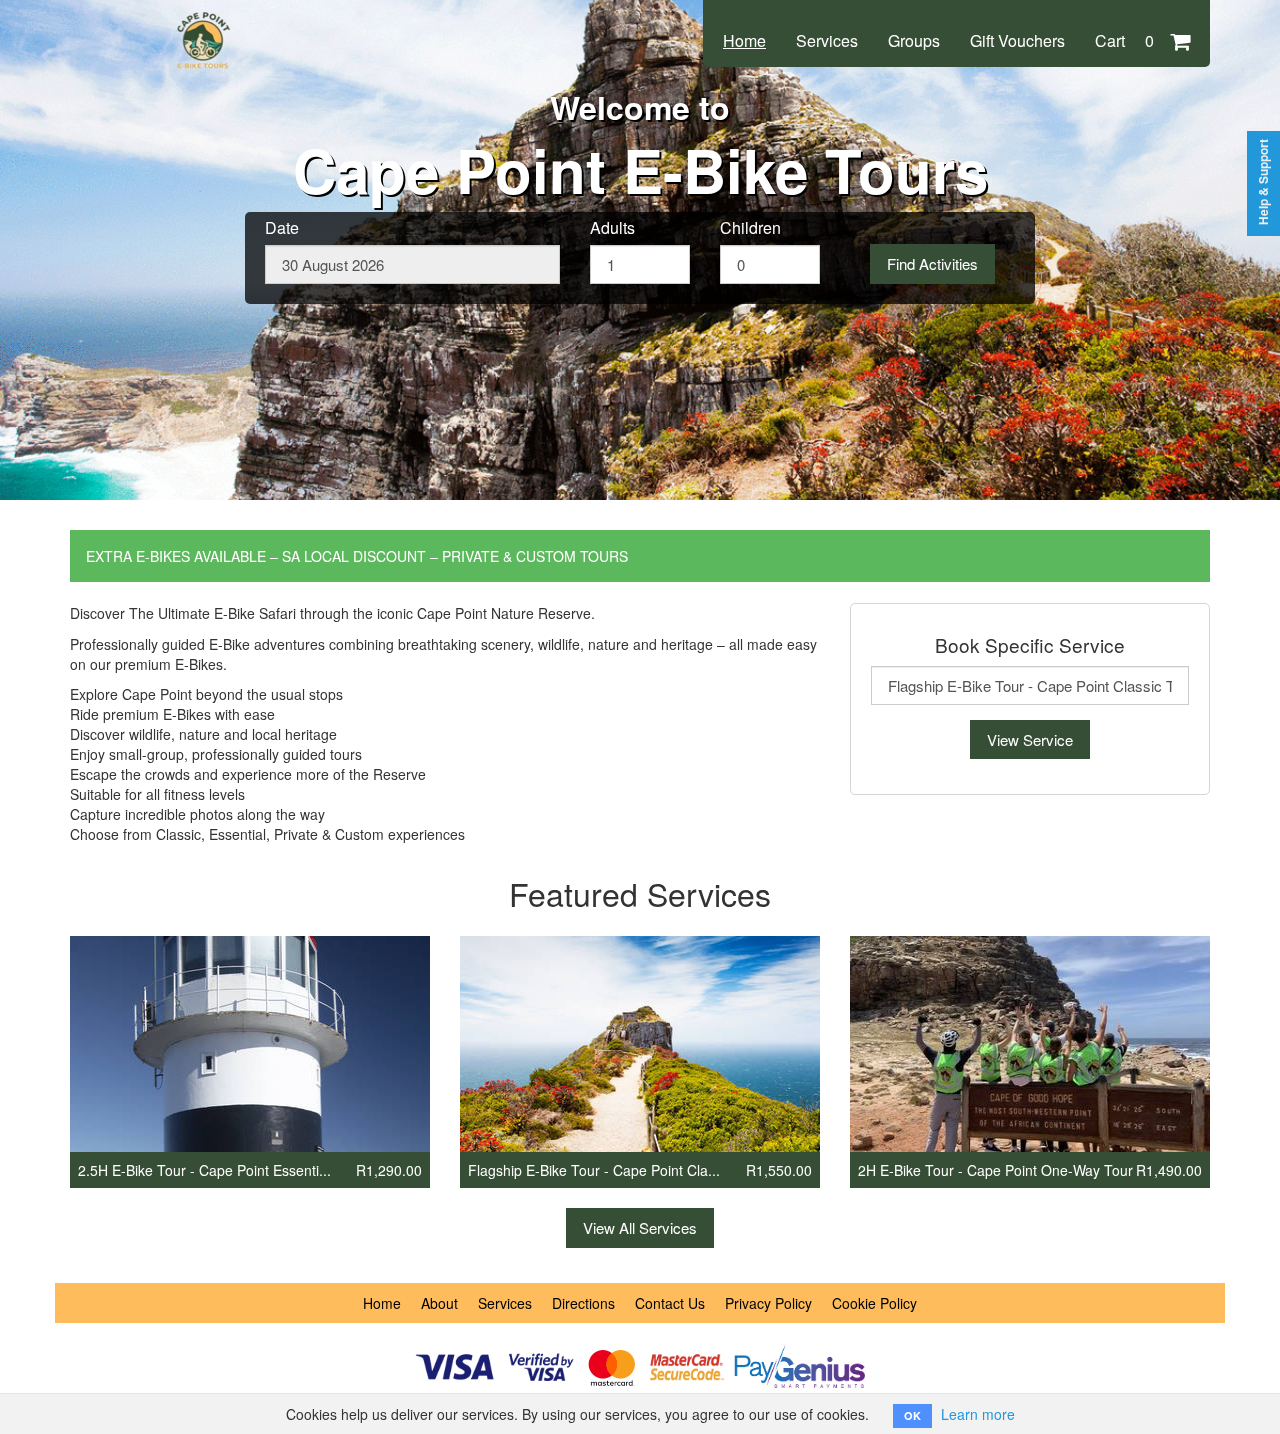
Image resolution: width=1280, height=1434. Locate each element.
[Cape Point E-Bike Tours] (205, 22)
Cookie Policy (874, 1303)
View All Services (640, 1227)
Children (750, 228)
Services (827, 40)
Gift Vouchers (1017, 40)
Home (744, 40)
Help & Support (1263, 182)
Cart (1124, 40)
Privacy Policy (768, 1303)
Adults (612, 228)
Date (282, 228)
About (439, 1303)
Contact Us (670, 1303)
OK (912, 1415)
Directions (583, 1303)
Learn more (978, 1414)
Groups (914, 40)
